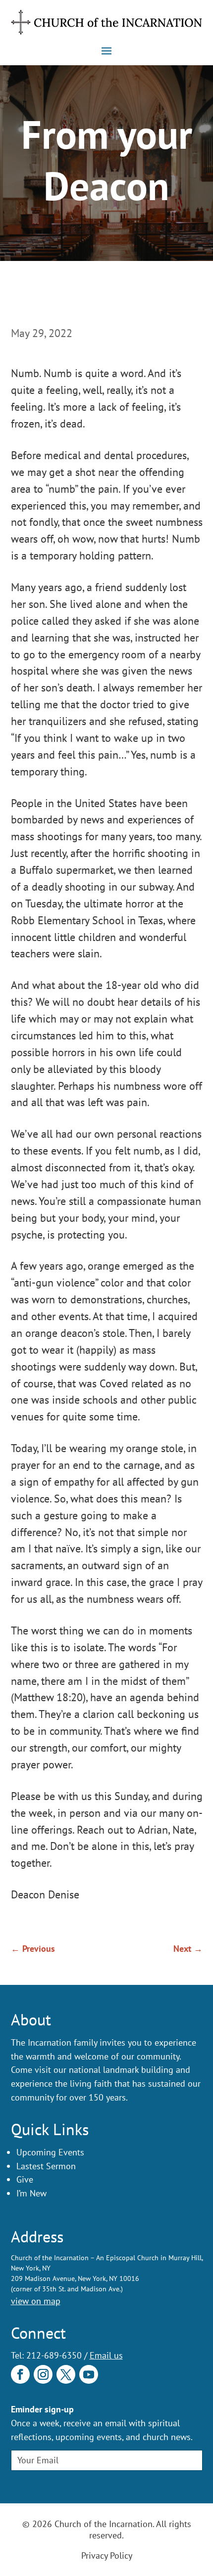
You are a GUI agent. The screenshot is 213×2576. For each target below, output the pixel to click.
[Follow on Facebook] (20, 2374)
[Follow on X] (66, 2374)
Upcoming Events (50, 2152)
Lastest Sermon (46, 2166)
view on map (36, 2301)
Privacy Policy (107, 2555)
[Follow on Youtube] (89, 2374)
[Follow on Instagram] (43, 2374)
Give (25, 2179)
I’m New (31, 2193)
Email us (106, 2355)
